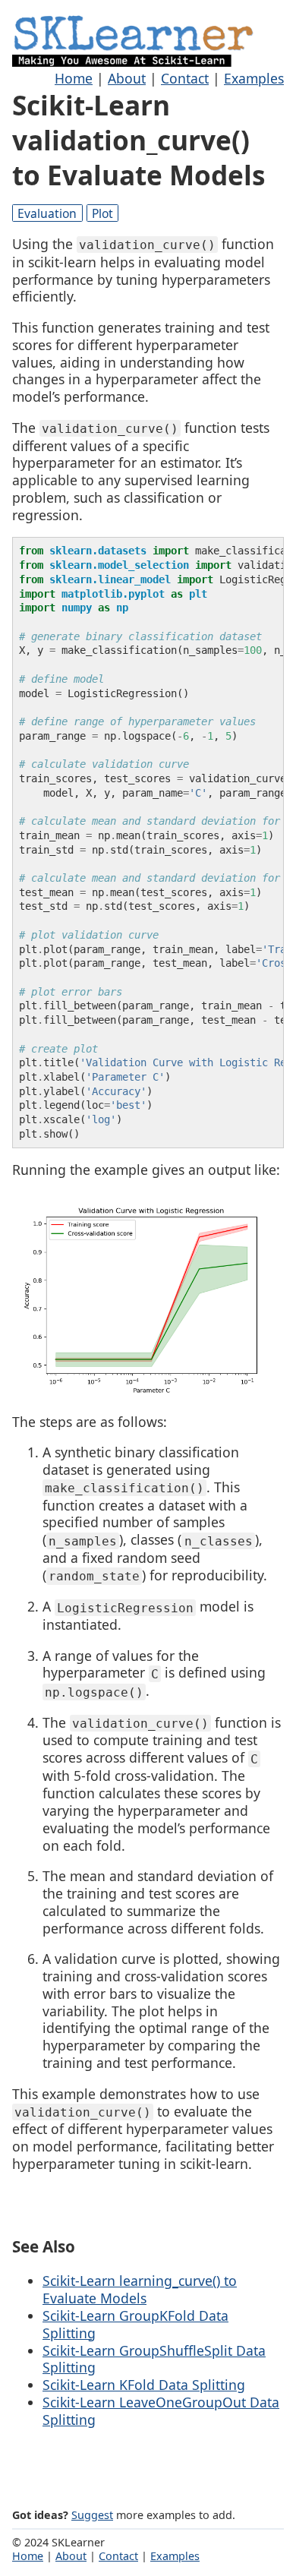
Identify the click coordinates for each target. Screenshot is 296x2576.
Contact (185, 78)
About (127, 78)
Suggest (92, 2515)
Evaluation (47, 213)
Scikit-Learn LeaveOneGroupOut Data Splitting (161, 2411)
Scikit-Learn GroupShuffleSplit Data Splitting (154, 2359)
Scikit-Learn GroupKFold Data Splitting (135, 2324)
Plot (102, 213)
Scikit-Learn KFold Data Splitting (144, 2385)
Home (74, 78)
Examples (254, 78)
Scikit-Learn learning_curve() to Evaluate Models (140, 2289)
